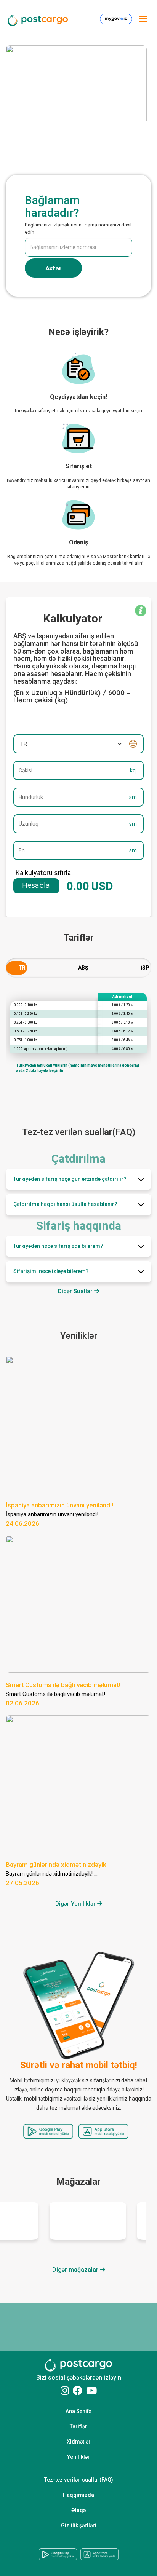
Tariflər (78, 2426)
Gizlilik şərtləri (79, 2525)
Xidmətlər (79, 2442)
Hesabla (36, 885)
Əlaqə (78, 2510)
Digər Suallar (76, 1291)
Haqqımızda (78, 2495)
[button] (78, 1179)
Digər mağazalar (76, 2270)
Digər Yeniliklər (76, 1904)
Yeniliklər (78, 2457)
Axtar (54, 268)
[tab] (78, 1179)
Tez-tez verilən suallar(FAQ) (79, 2480)
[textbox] (17, 968)
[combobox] (17, 969)
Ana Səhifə (78, 2411)
